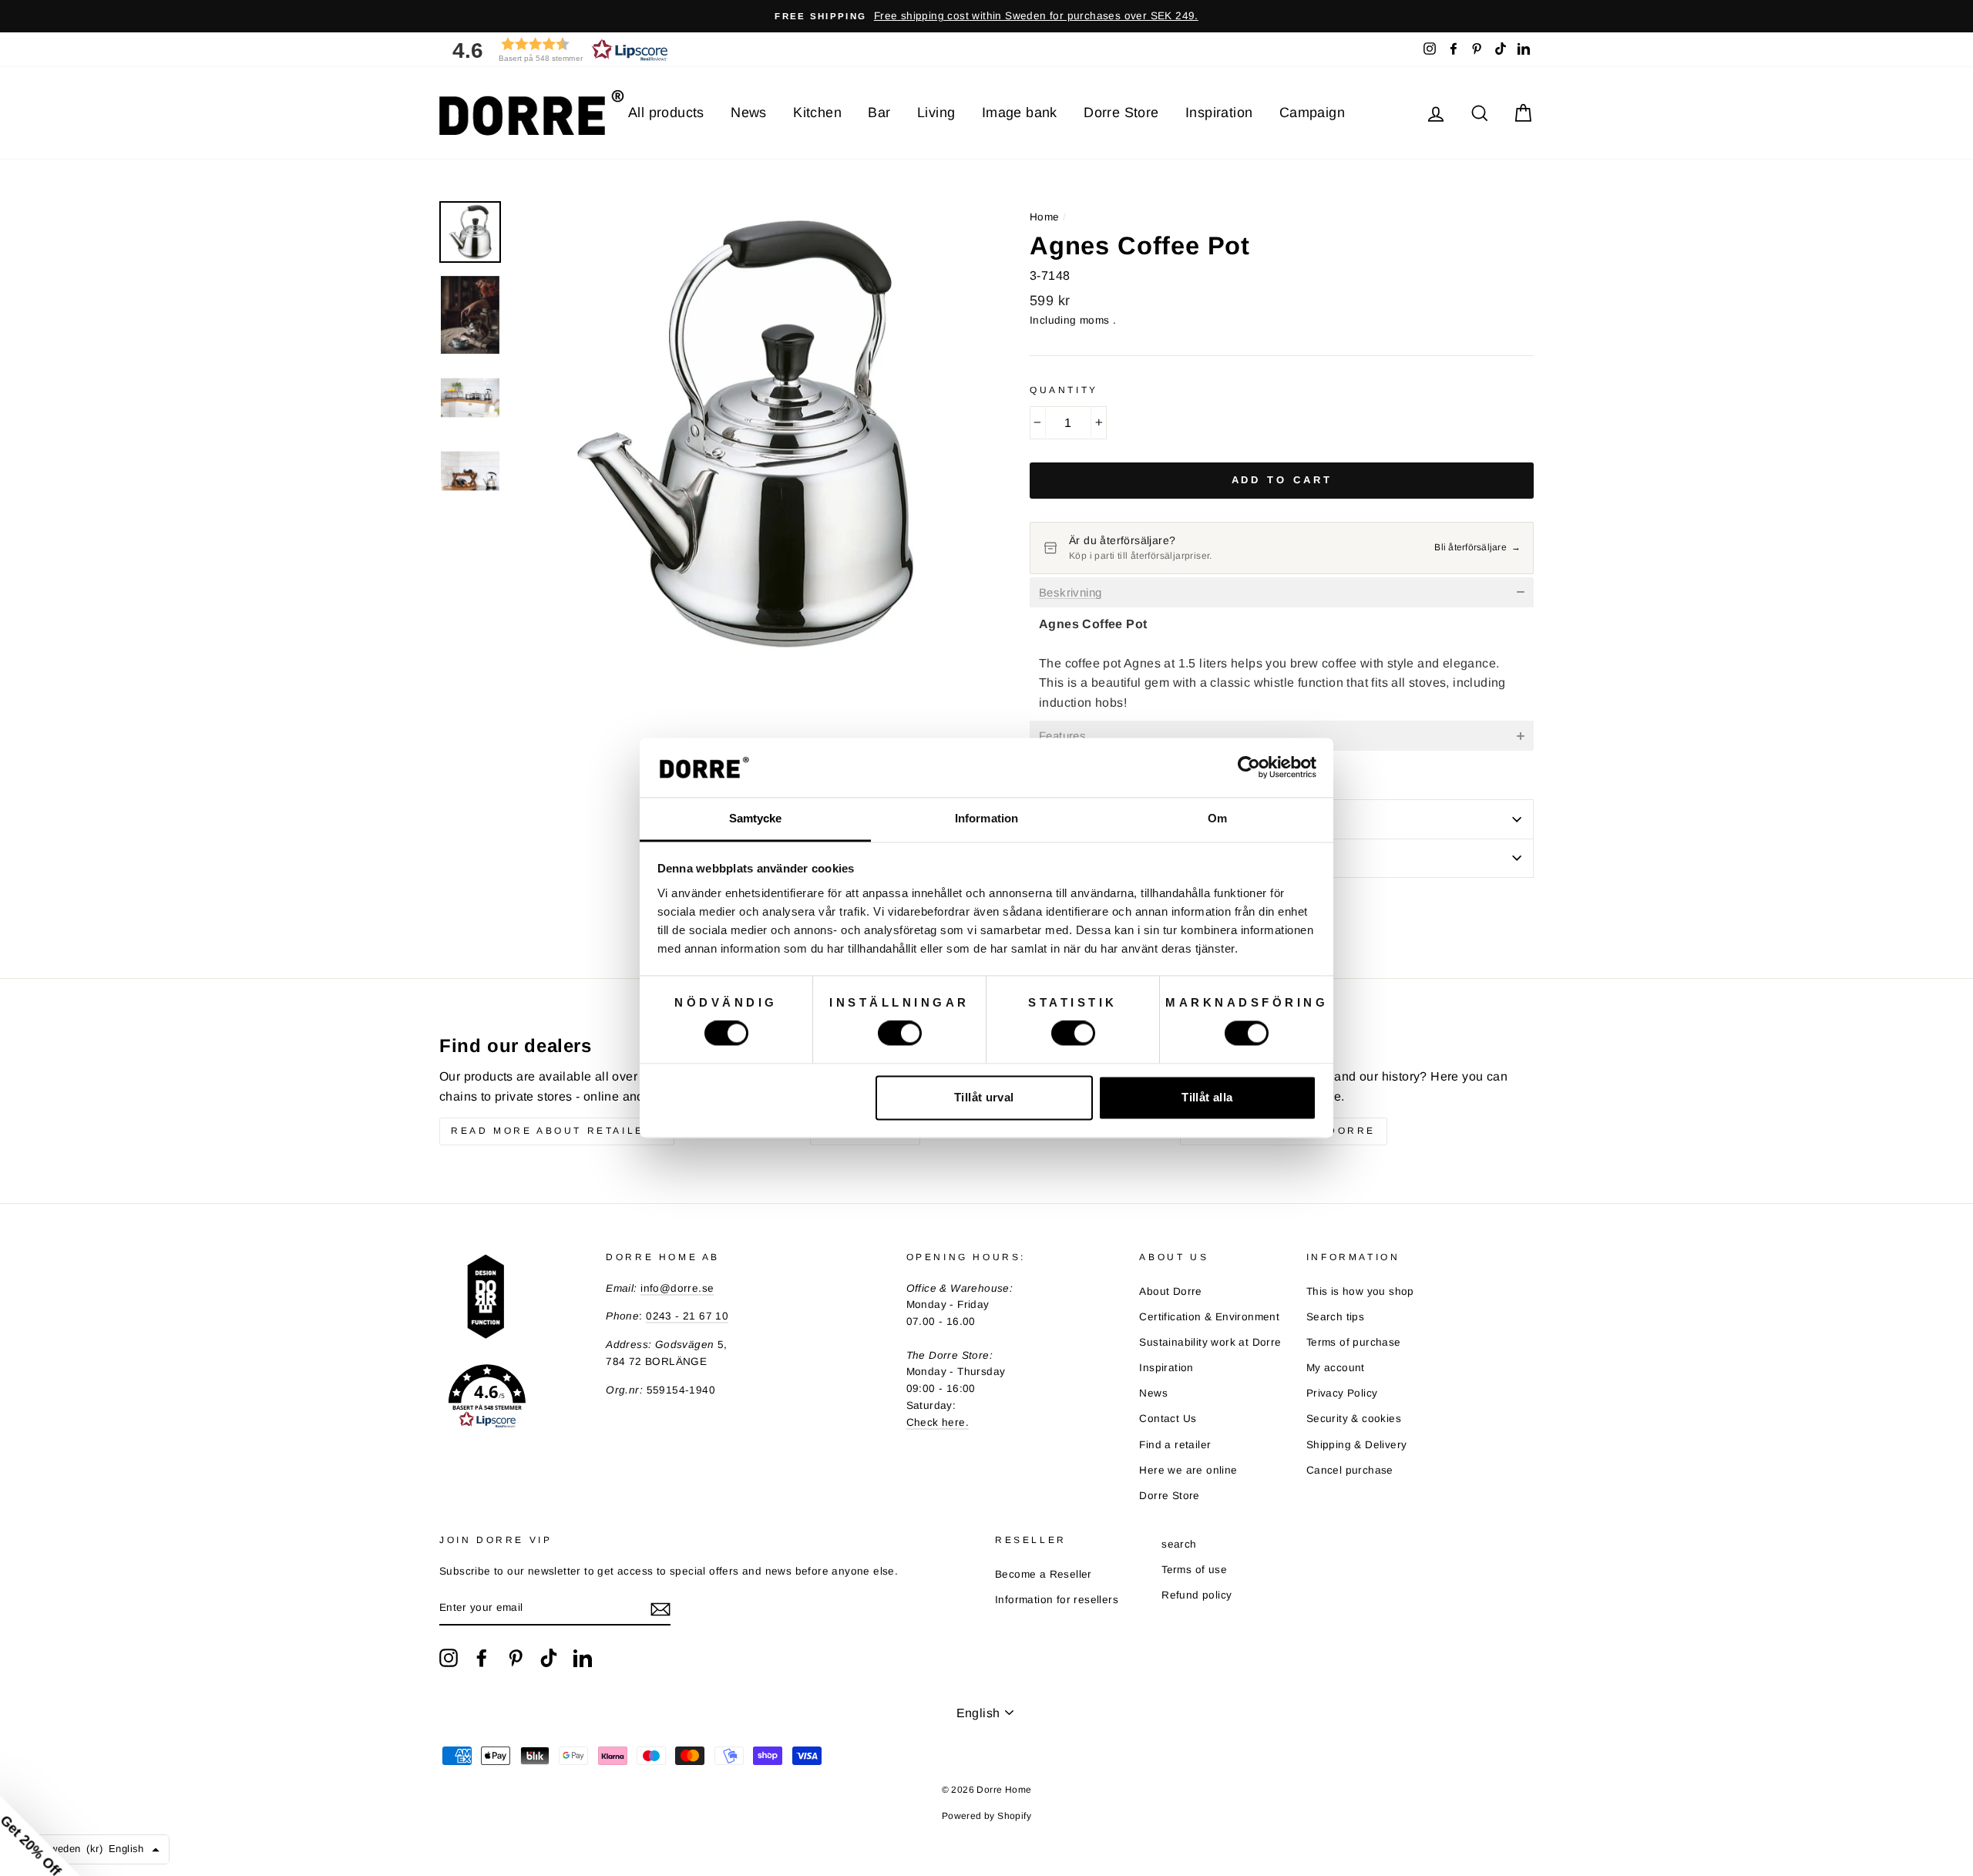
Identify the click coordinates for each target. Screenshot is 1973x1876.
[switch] (900, 1034)
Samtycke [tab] (756, 818)
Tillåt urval (984, 1097)
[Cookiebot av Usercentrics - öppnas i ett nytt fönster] (1249, 768)
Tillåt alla (1207, 1097)
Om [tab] (1217, 818)
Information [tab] (986, 818)
